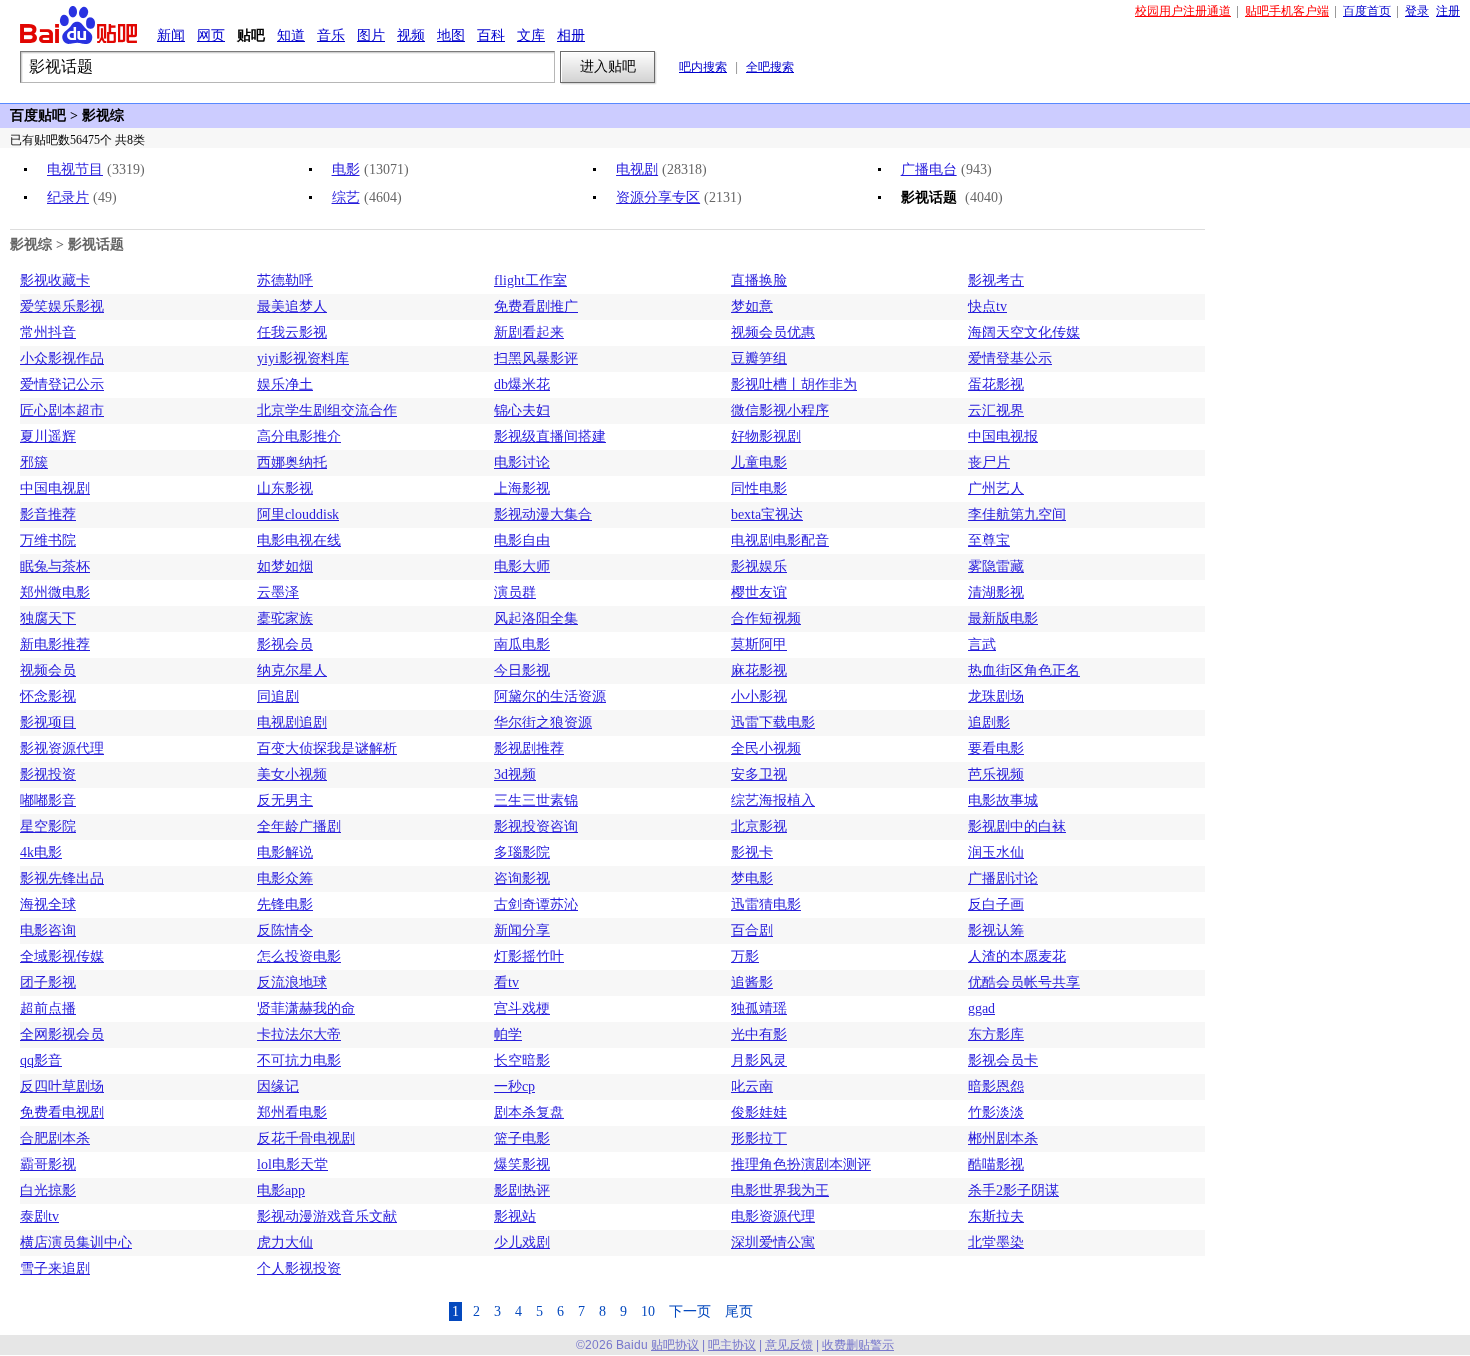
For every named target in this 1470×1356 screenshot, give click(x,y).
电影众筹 (285, 878)
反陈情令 (285, 930)
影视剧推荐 (529, 748)
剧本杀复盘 (529, 1112)
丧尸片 (989, 462)
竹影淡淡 (996, 1112)
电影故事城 (1003, 800)
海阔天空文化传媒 (1024, 332)
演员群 (515, 592)
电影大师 (522, 566)
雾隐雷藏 (996, 566)
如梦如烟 (285, 566)
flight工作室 (530, 280)
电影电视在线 (299, 540)
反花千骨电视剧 (306, 1138)
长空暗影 (522, 1060)
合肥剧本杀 (55, 1138)
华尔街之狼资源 (543, 722)
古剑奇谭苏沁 (536, 904)
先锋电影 (285, 904)
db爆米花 (522, 384)
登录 (1417, 11)
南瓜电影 (522, 644)
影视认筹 (996, 930)
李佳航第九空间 (1017, 514)
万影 (745, 956)
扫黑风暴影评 (536, 358)
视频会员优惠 (773, 332)
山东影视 (285, 488)
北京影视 (759, 826)
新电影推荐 (55, 644)
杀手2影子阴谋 (1013, 1190)
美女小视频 (292, 774)
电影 (346, 169)
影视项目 (48, 722)
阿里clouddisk (298, 514)
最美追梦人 (292, 306)
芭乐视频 (996, 774)
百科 (491, 35)
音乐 (331, 35)
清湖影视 (996, 592)
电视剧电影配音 (780, 540)
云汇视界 (996, 410)
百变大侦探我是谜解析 (327, 748)
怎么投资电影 (299, 956)
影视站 (515, 1216)
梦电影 (752, 878)
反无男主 (285, 800)
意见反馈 (789, 1345)
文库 (531, 35)
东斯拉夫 (996, 1216)
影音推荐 (48, 514)
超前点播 (48, 1008)
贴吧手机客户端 (1287, 11)
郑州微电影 (55, 592)
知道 (291, 35)
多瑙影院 (522, 852)
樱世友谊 (759, 592)
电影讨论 (522, 462)
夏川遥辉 (48, 436)
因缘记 (278, 1086)
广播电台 (929, 169)
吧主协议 (732, 1345)
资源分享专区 (658, 197)
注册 (1448, 11)
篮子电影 (522, 1138)
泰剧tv (39, 1216)
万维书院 (48, 540)
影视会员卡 (1003, 1060)
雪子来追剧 (55, 1268)
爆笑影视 (522, 1164)
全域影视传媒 (62, 956)
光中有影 (759, 1034)
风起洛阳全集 (536, 618)
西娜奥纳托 (292, 462)
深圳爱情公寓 (773, 1242)
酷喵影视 (996, 1164)
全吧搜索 (770, 67)
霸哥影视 (48, 1164)
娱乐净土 (285, 384)
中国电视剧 (55, 488)
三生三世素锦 (536, 800)
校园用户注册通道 (1183, 11)
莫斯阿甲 (759, 644)
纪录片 (68, 197)
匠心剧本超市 (62, 410)
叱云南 (752, 1086)
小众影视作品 (62, 358)
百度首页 (1367, 11)
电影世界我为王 (780, 1190)
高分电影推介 (299, 436)
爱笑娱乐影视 (62, 306)
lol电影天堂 (292, 1164)
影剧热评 (522, 1190)
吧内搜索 (703, 67)
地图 (451, 35)
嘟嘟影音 (48, 800)
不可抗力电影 (299, 1060)
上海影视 (522, 488)
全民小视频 (766, 748)
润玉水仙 (996, 852)
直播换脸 (759, 280)
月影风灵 (759, 1060)
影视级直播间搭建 (550, 436)
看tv (506, 982)
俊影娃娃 (759, 1112)
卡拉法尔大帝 (299, 1034)
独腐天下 (48, 618)
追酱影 (752, 982)
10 (648, 1311)
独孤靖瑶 (759, 1008)
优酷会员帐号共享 (1024, 982)
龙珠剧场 (996, 696)
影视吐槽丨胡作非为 (794, 384)
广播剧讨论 (1003, 878)
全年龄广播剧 (299, 826)
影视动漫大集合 (543, 514)
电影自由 (522, 540)
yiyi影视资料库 (303, 358)
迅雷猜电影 (766, 904)
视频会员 (48, 670)
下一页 (690, 1311)
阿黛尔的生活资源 (550, 696)
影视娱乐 (759, 566)
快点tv (987, 306)
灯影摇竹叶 (529, 956)
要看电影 (996, 748)
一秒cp (514, 1086)
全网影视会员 (62, 1034)
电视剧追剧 (292, 722)
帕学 (508, 1034)
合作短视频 (766, 618)
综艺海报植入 (773, 800)
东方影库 (996, 1034)
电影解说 (285, 852)
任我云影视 (292, 332)
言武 (982, 644)
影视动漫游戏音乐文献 (327, 1216)
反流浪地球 (292, 982)
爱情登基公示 (1010, 358)
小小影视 (759, 696)
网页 (211, 35)
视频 (411, 35)
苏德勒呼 (285, 280)
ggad (981, 1008)
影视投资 (48, 774)
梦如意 (752, 306)
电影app (281, 1190)
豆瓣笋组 (759, 358)
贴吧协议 (675, 1345)
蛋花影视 (996, 384)
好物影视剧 (766, 436)
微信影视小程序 (780, 410)
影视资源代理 (62, 748)
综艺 (346, 197)
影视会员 (285, 644)
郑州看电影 (292, 1112)
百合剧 (752, 930)
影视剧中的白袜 (1017, 826)
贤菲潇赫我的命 (306, 1008)
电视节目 (75, 169)
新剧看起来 (529, 332)
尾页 (739, 1311)
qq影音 (41, 1060)
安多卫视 (759, 774)
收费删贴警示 (858, 1345)
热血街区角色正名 (1024, 670)
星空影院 (48, 826)
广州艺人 (996, 488)
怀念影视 (48, 696)
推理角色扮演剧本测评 (801, 1164)
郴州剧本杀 (1003, 1138)
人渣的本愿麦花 (1017, 956)
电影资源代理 (773, 1216)
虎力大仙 (285, 1242)
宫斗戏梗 (522, 1008)
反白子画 (996, 904)
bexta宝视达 (767, 514)
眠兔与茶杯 (55, 566)
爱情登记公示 (62, 384)
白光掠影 (48, 1190)
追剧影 (989, 722)
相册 (571, 35)
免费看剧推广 (536, 306)
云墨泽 (278, 592)
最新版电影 (1003, 618)
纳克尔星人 (292, 670)
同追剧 (278, 696)
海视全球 (48, 904)
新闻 (171, 35)
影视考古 (996, 280)
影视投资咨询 (536, 826)
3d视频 (515, 774)
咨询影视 (522, 878)
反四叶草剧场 (62, 1086)
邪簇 (34, 462)
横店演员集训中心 (76, 1242)
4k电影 (41, 852)
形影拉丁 (759, 1138)
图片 (371, 35)
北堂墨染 (996, 1242)
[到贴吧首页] (78, 25)
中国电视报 (1003, 436)
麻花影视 (759, 670)
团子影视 (48, 982)
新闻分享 (522, 930)
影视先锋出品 (62, 878)
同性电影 (759, 488)
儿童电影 (759, 462)
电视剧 (637, 169)
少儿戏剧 (522, 1242)
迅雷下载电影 (773, 722)
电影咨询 (48, 930)
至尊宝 (989, 540)
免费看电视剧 (62, 1112)
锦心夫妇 (522, 410)
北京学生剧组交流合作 (327, 410)
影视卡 (752, 852)
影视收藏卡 (55, 280)
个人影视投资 (299, 1268)
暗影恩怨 (996, 1086)
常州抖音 (48, 332)
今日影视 (522, 670)
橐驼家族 (285, 618)
